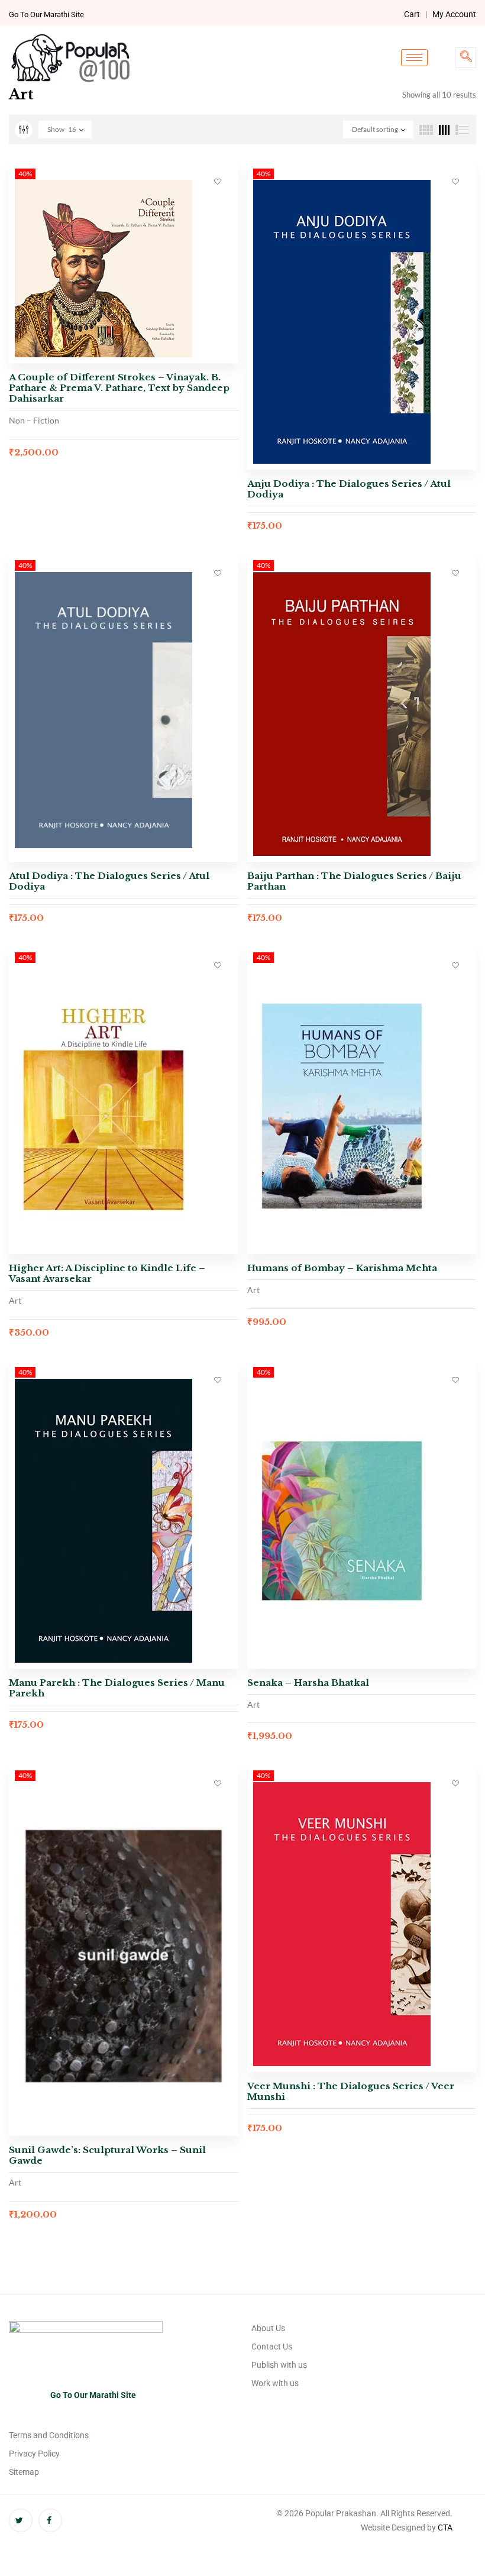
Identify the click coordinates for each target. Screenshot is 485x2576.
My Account (454, 14)
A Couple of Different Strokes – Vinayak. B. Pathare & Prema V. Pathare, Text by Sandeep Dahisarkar (119, 388)
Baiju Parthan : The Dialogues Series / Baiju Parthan (354, 881)
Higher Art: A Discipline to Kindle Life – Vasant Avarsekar (107, 1273)
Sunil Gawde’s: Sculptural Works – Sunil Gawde (107, 2155)
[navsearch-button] (466, 58)
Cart (412, 14)
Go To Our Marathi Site (46, 14)
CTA (445, 2527)
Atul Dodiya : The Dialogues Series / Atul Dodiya (109, 881)
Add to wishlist (218, 181)
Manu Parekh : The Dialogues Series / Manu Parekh (117, 1688)
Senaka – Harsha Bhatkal (308, 1683)
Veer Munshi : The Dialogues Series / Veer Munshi (351, 2091)
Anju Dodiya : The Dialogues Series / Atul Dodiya (349, 489)
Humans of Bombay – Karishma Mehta (342, 1268)
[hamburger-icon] (414, 58)
